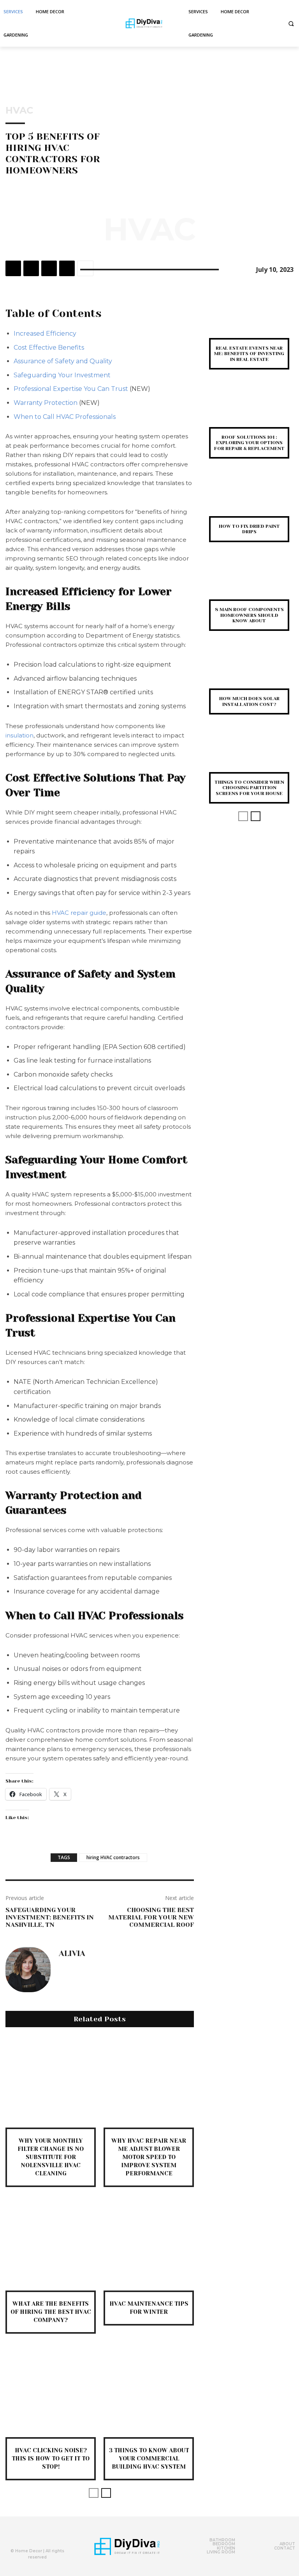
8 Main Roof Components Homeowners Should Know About (249, 615)
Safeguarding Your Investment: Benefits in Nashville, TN (50, 1917)
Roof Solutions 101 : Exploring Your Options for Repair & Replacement (249, 443)
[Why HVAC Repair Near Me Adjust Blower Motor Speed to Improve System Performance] (149, 2082)
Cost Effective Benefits (49, 348)
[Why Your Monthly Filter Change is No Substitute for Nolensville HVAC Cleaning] (51, 2082)
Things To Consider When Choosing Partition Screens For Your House (249, 788)
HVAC (19, 110)
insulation (19, 735)
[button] (291, 24)
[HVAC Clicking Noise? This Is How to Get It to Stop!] (51, 2392)
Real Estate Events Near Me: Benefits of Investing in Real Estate (249, 354)
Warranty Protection (46, 403)
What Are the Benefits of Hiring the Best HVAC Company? (51, 2312)
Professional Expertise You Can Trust (71, 389)
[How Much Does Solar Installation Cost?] (249, 672)
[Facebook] (13, 268)
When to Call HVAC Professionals (65, 417)
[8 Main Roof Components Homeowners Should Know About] (249, 583)
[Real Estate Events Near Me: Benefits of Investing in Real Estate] (249, 321)
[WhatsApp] (67, 268)
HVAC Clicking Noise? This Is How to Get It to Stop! (51, 2459)
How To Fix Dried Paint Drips (249, 529)
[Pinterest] (49, 268)
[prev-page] (94, 2493)
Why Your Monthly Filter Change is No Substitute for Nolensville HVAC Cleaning (51, 2157)
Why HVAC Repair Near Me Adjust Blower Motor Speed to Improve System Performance (149, 2157)
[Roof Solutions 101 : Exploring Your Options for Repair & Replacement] (249, 410)
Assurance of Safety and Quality (63, 361)
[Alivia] (28, 1970)
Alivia (72, 1954)
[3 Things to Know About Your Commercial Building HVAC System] (149, 2392)
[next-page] (106, 2493)
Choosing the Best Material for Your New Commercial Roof (151, 1917)
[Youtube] (49, 2537)
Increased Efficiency (45, 334)
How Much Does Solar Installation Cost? (249, 701)
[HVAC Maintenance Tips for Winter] (149, 2245)
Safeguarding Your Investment (62, 375)
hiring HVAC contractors (113, 1857)
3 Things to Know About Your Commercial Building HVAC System (149, 2459)
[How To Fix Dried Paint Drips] (249, 499)
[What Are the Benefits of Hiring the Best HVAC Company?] (51, 2245)
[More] (85, 268)
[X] (31, 268)
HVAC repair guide (79, 913)
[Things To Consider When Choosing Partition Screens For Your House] (249, 755)
